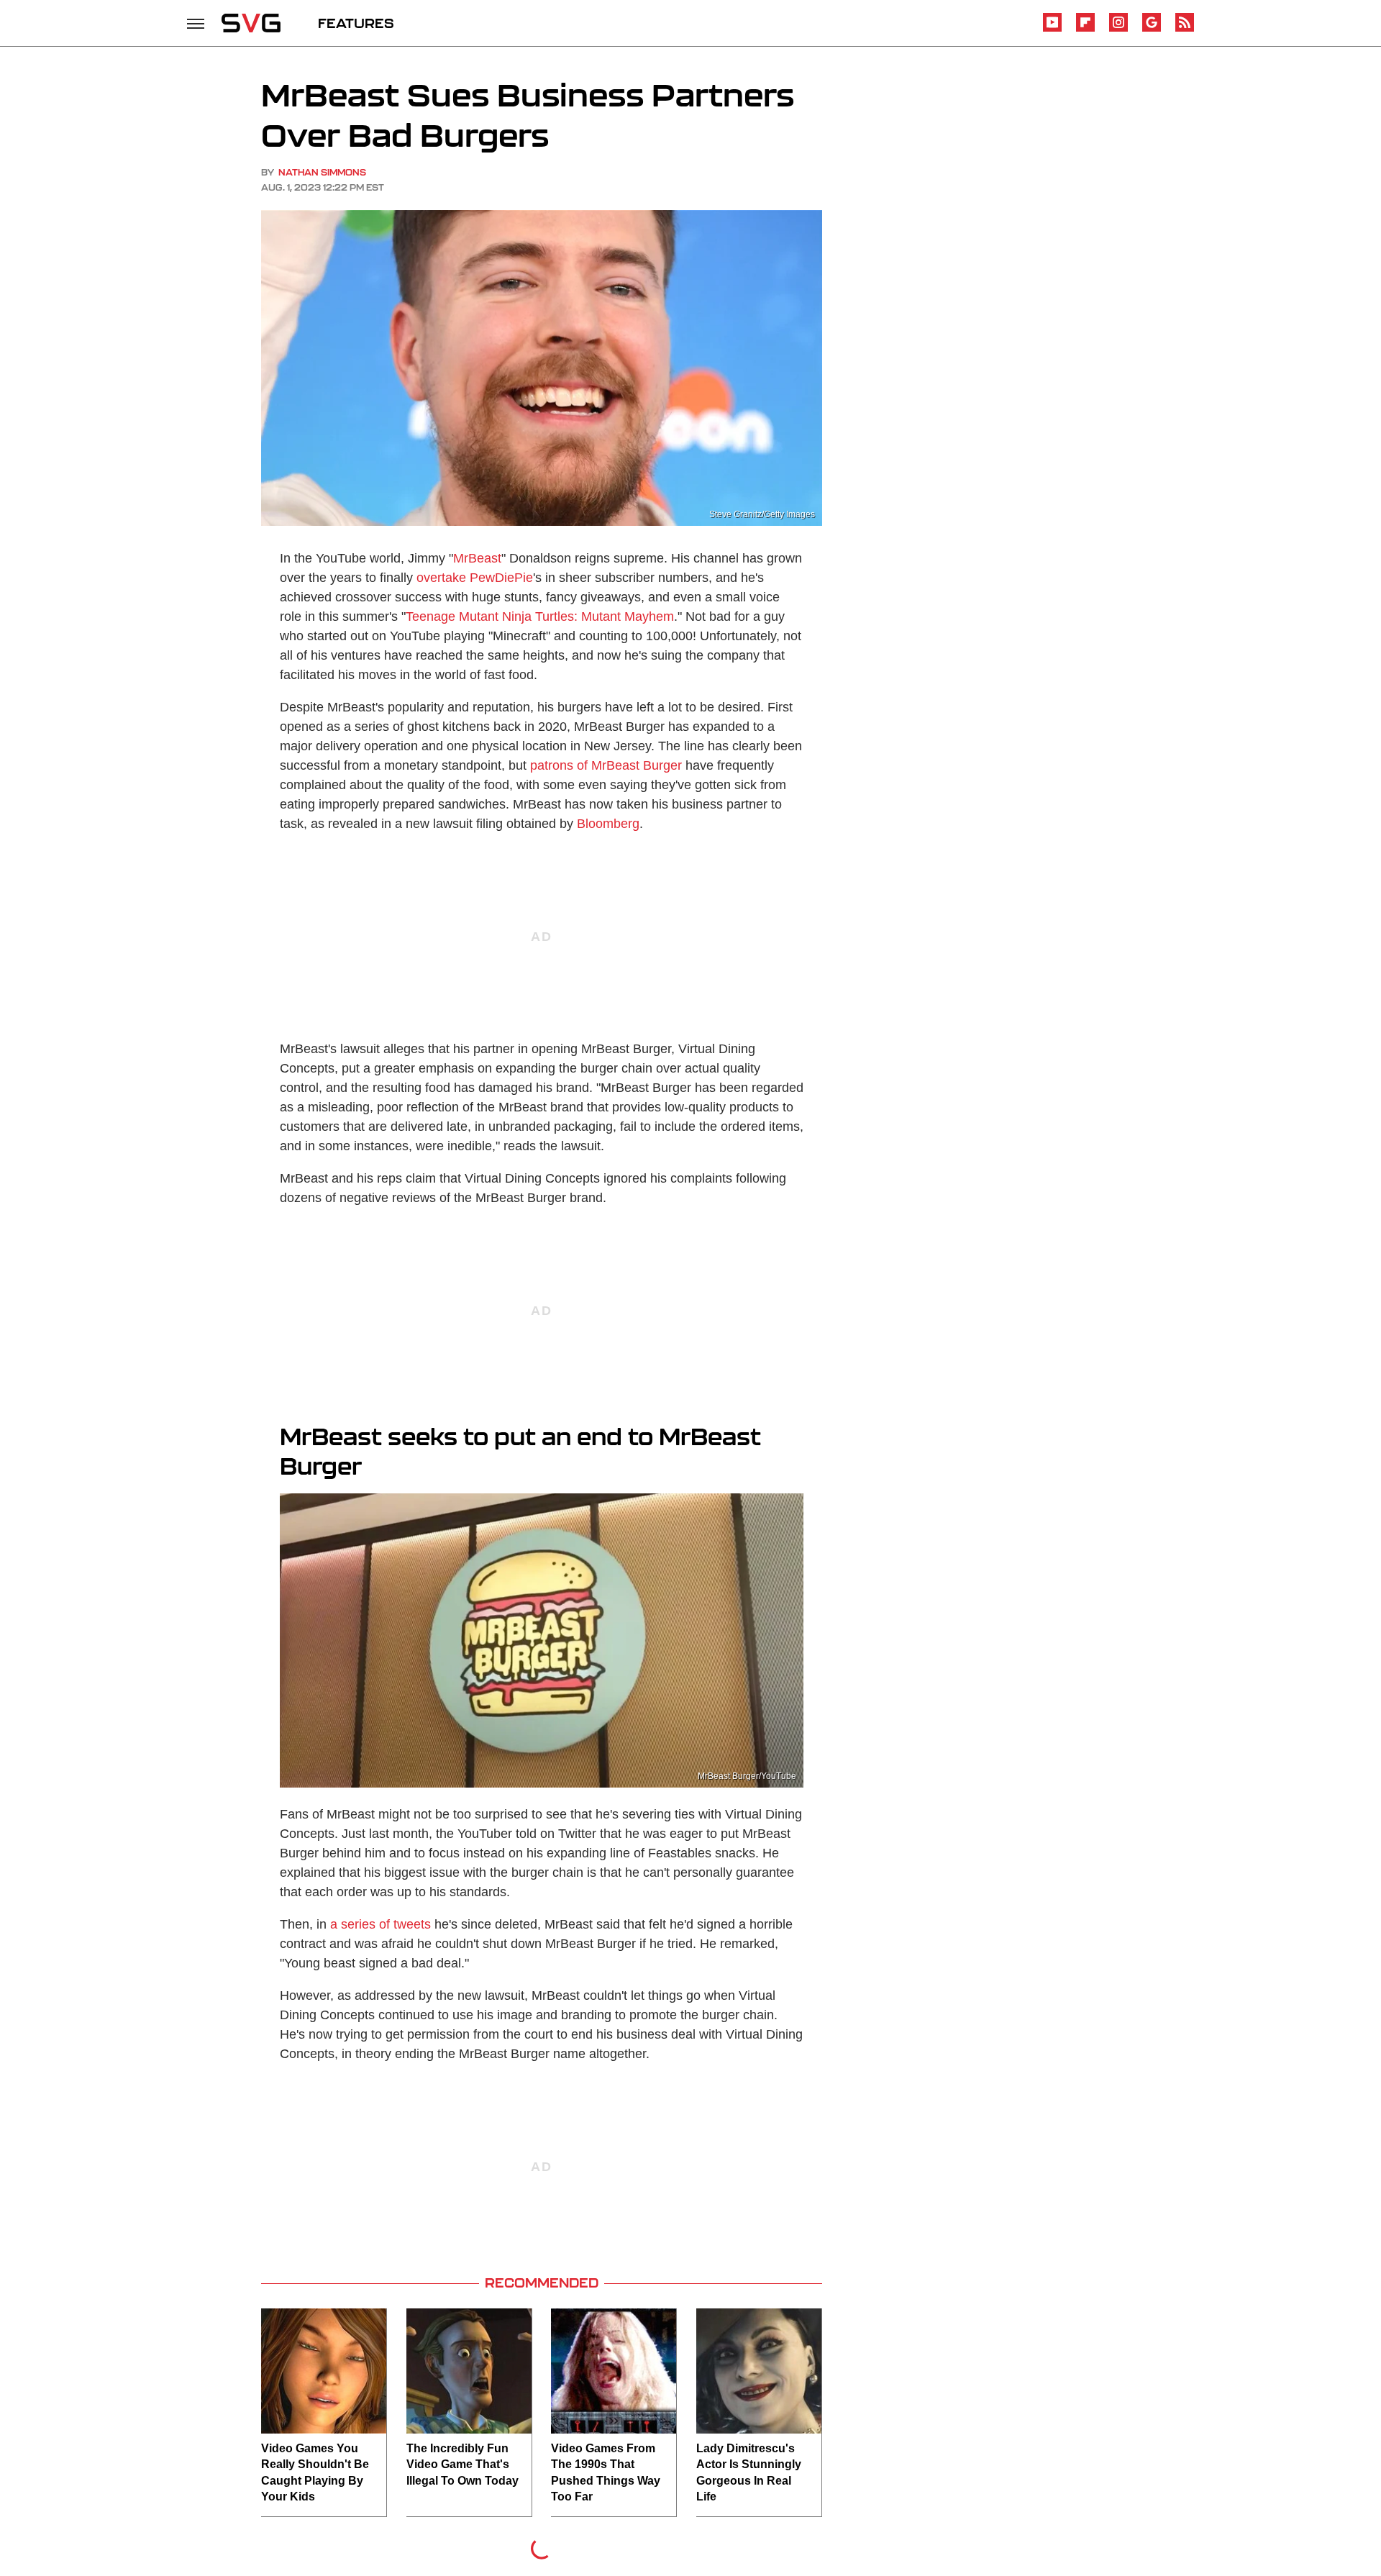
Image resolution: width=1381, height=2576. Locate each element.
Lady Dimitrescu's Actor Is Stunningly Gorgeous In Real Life (749, 2472)
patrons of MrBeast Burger (606, 765)
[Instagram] (1118, 29)
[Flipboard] (1085, 29)
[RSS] (1185, 29)
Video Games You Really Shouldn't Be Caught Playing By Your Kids (315, 2472)
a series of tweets (380, 1924)
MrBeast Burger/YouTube (747, 1776)
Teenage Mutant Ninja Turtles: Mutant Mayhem (540, 616)
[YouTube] (1052, 29)
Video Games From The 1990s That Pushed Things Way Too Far (606, 2472)
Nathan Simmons (322, 172)
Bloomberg (608, 824)
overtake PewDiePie (475, 578)
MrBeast (477, 558)
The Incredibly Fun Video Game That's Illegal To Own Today (462, 2465)
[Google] (1152, 29)
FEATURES (356, 23)
